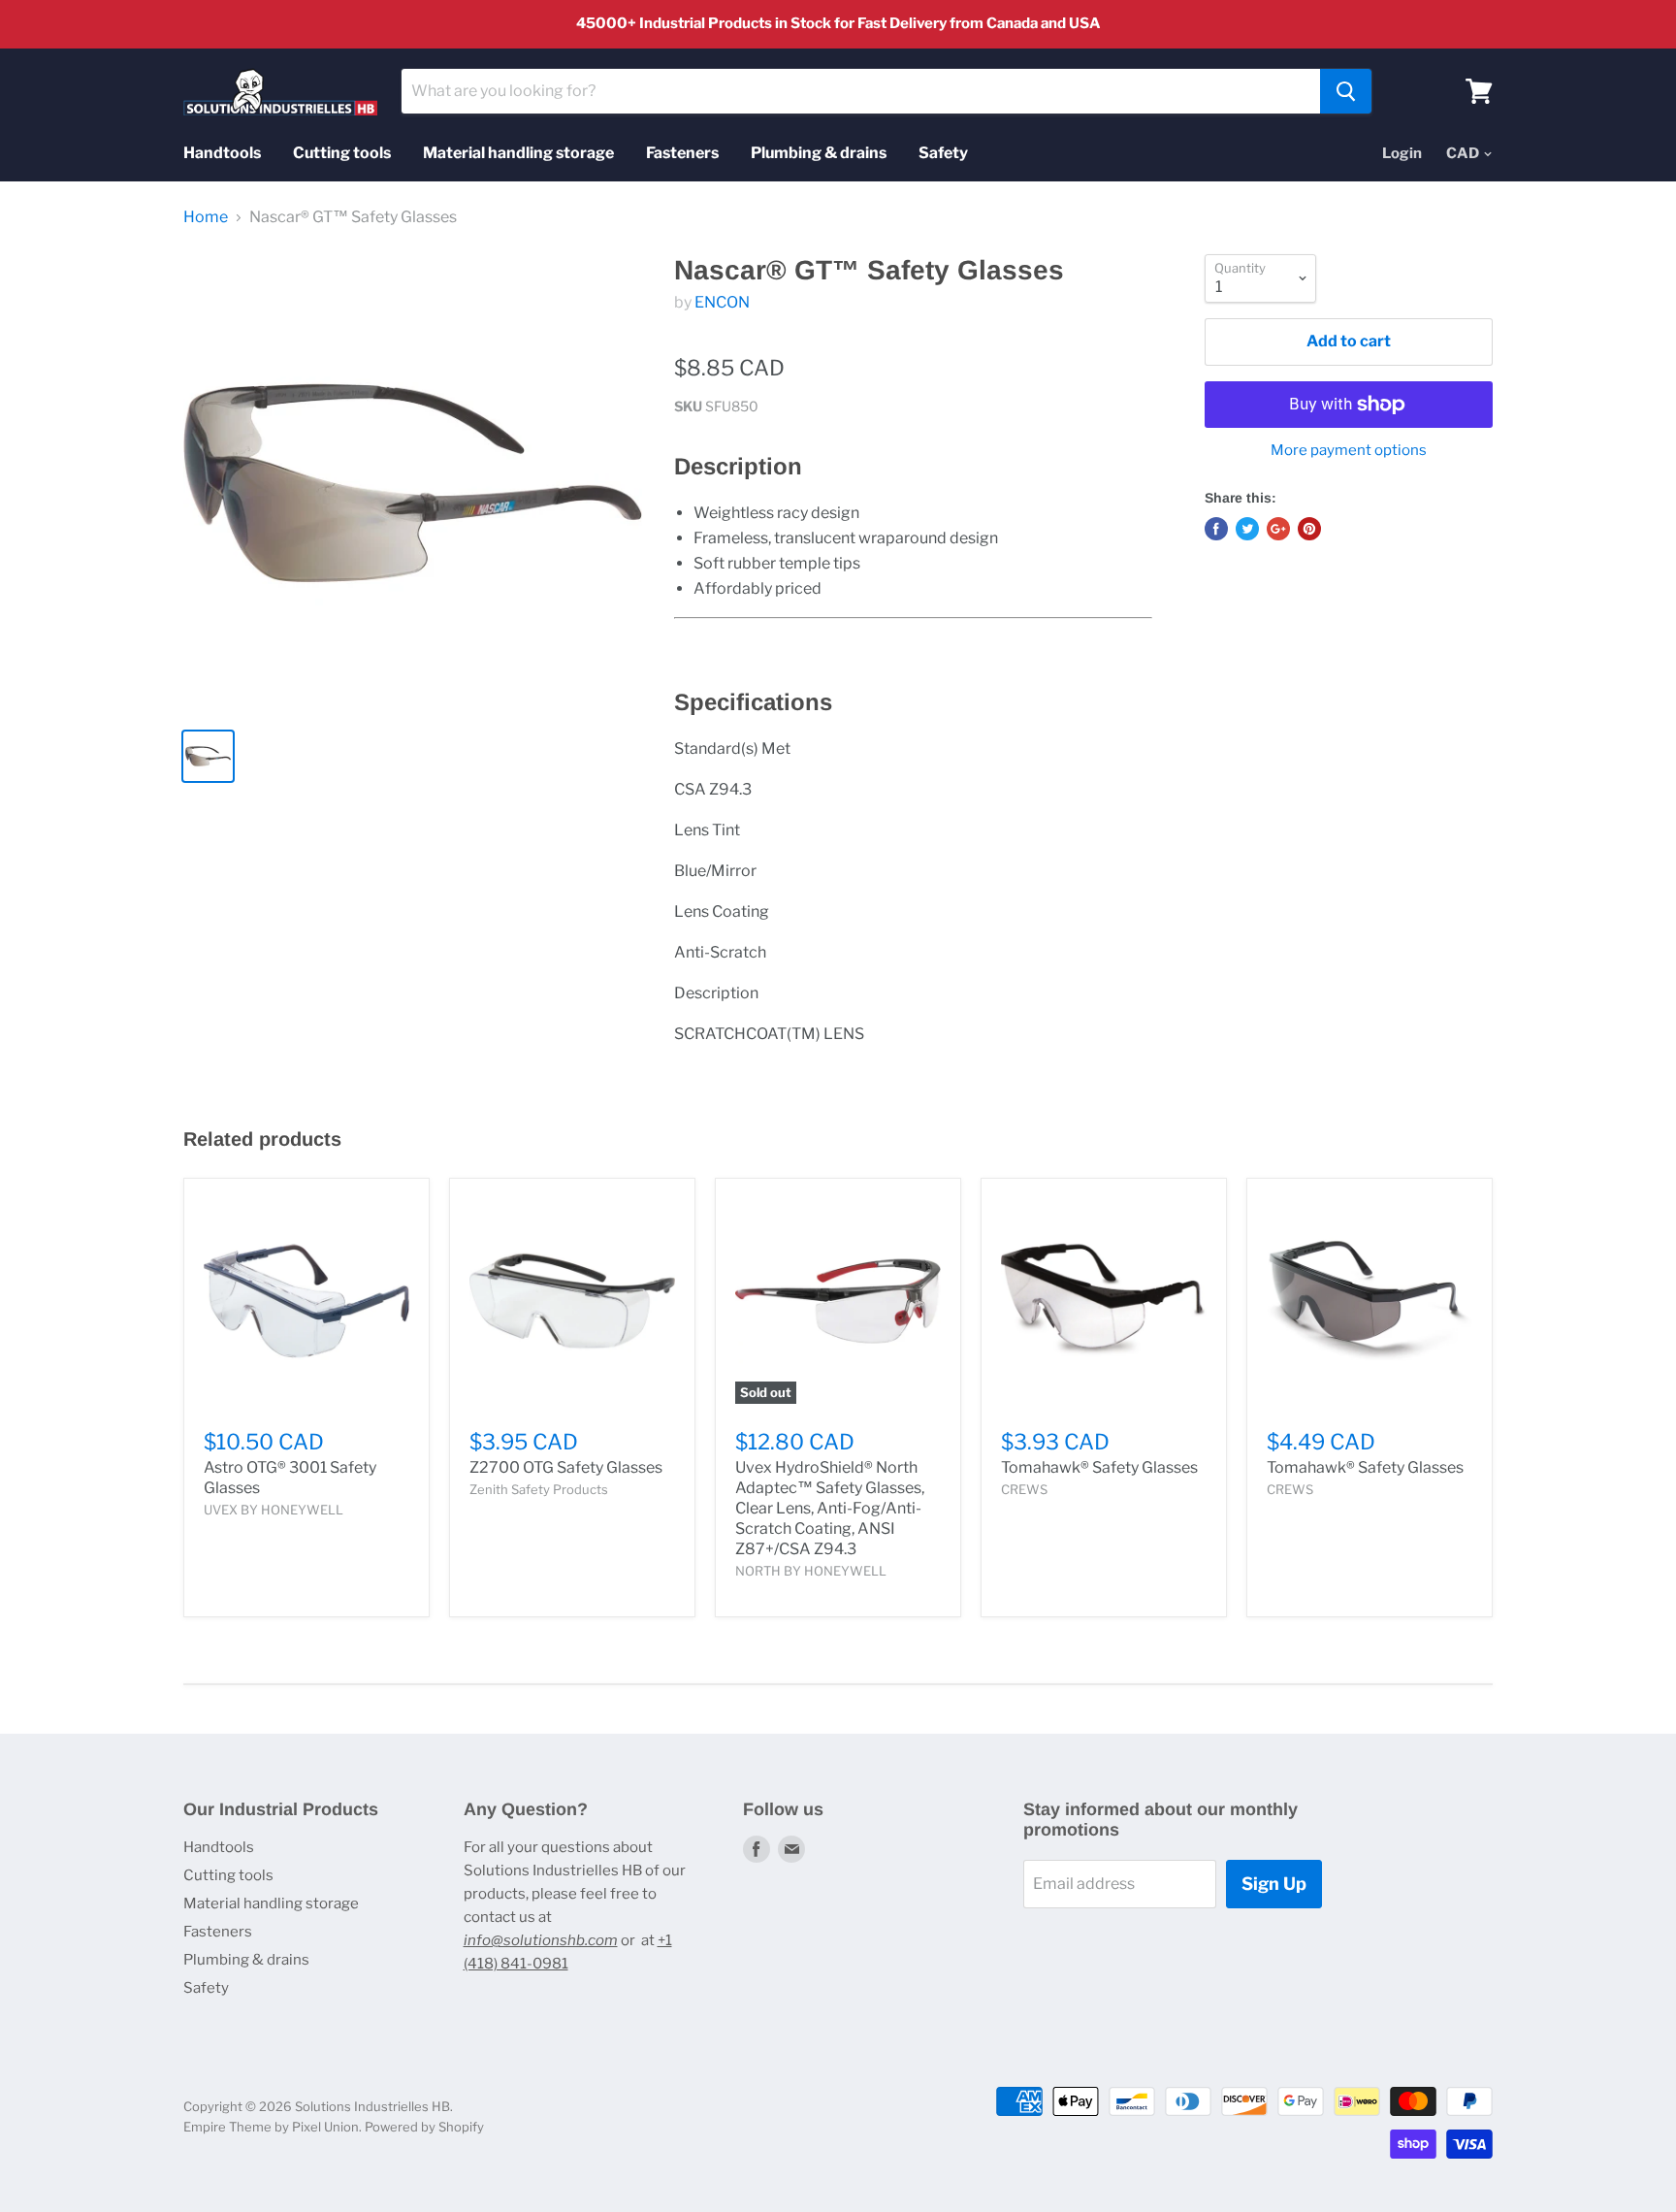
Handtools (222, 153)
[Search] (1346, 91)
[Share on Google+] (1278, 529)
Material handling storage (518, 153)
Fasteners (682, 153)
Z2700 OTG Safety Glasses (566, 1467)
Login (1402, 153)
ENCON (722, 302)
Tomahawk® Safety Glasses (1099, 1467)
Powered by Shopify (424, 2127)
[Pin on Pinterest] (1309, 529)
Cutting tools (342, 153)
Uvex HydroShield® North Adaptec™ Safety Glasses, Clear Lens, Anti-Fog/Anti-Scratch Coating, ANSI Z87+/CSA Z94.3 (830, 1508)
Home (206, 217)
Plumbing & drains (819, 153)
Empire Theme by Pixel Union (271, 2127)
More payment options (1349, 451)
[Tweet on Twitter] (1247, 529)
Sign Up (1274, 1884)
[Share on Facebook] (1216, 529)
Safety (943, 153)
